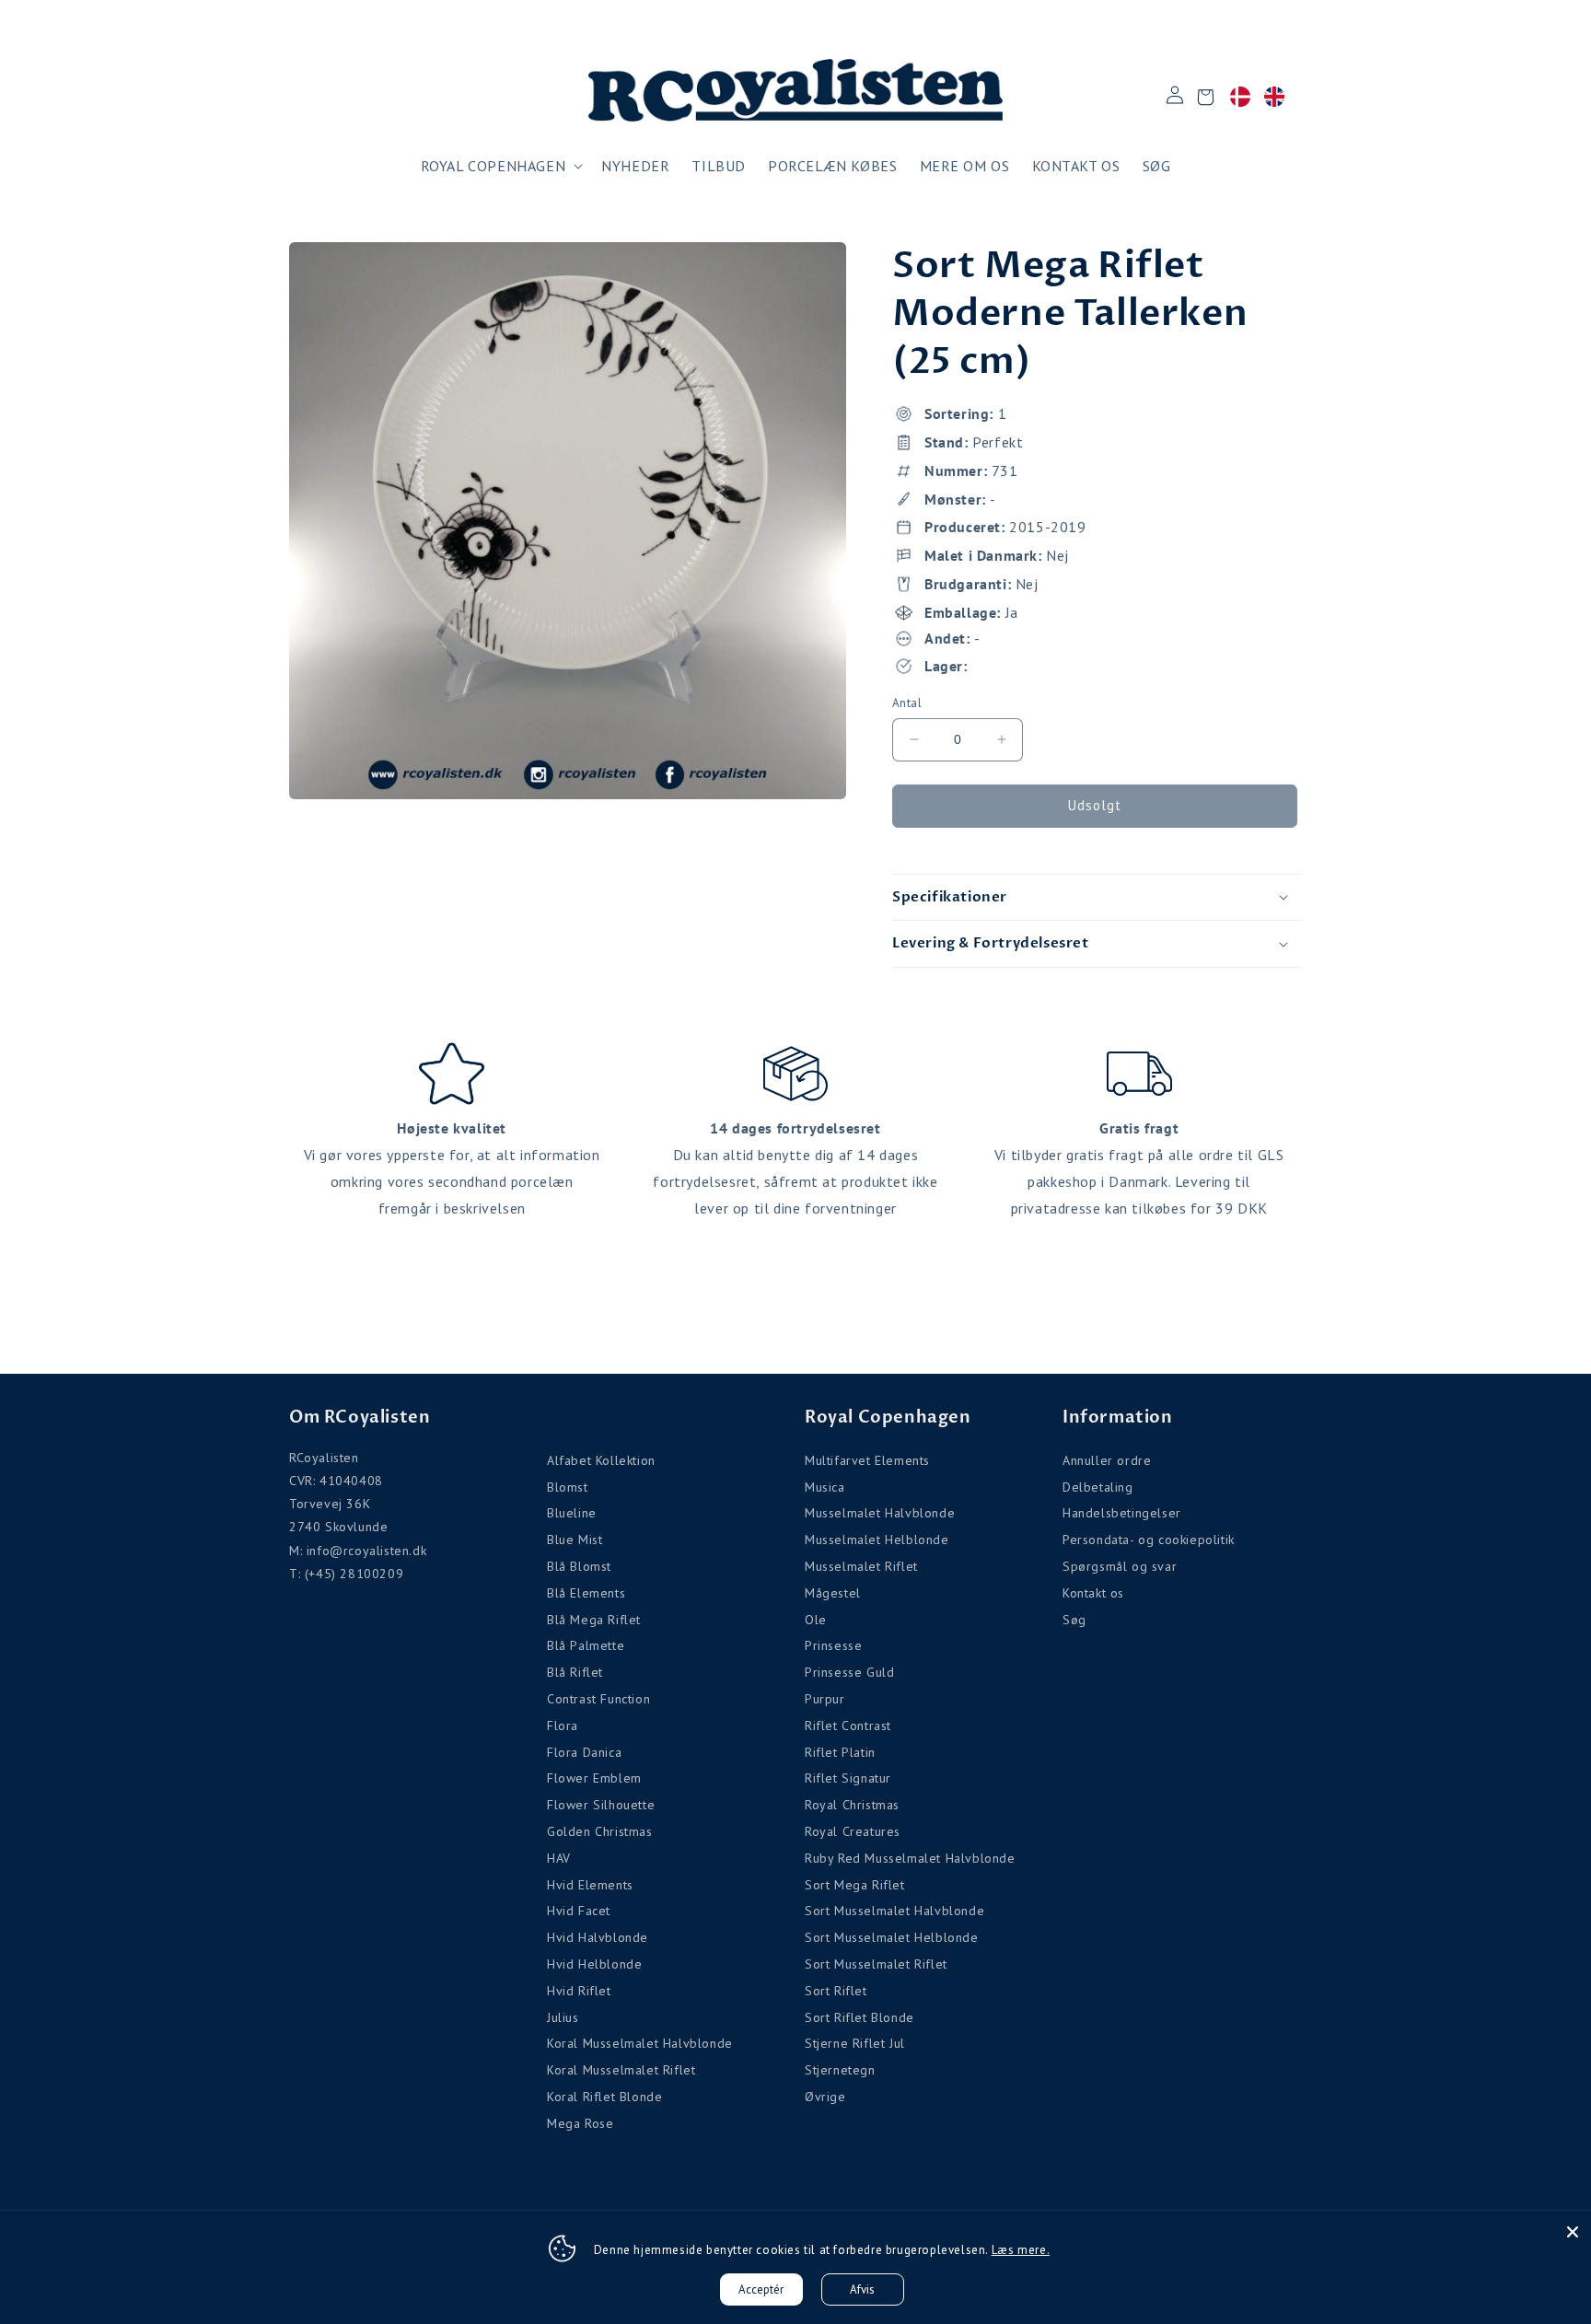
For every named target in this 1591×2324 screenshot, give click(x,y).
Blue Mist (575, 1540)
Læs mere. (1021, 2250)
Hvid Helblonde (594, 1964)
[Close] (1573, 2232)
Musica (825, 1487)
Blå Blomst (579, 1566)
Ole (816, 1620)
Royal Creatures (853, 1831)
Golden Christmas (600, 1831)
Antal (907, 703)
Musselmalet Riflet (861, 1566)
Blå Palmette (586, 1645)
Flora (563, 1726)
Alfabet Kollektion (601, 1460)
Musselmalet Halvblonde (880, 1513)
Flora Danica (584, 1752)
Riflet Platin (840, 1752)
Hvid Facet (579, 1911)
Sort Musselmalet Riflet (876, 1964)
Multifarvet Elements (867, 1460)
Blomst (568, 1487)
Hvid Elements (590, 1885)
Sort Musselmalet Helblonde (892, 1937)
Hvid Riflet (579, 1991)
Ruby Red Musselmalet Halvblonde (910, 1858)
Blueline (572, 1513)
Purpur (825, 1699)
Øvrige (825, 2097)
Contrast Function (598, 1699)
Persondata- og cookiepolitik (1149, 1540)
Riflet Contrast (848, 1726)
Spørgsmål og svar (1120, 1566)
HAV (559, 1858)
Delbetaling (1098, 1487)
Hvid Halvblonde (598, 1937)
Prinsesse (833, 1645)
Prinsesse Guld (849, 1672)
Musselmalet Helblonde (877, 1540)
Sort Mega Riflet (855, 1885)
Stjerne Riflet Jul (855, 2043)
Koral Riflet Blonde (604, 2097)
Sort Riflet (836, 1991)
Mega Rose (580, 2123)
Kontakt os (1093, 1593)
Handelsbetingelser (1122, 1513)
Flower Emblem (594, 1778)
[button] (500, 166)
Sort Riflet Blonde (859, 2017)
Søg (1074, 1620)
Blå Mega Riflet (594, 1620)
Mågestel (833, 1593)
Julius (563, 2017)
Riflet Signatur (848, 1778)
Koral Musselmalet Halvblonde (640, 2043)
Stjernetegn (840, 2070)
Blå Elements (586, 1593)
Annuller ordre (1107, 1460)
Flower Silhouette (601, 1805)
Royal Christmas (852, 1805)
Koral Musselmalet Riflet (621, 2070)
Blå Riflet (575, 1672)
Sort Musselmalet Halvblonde (894, 1911)
